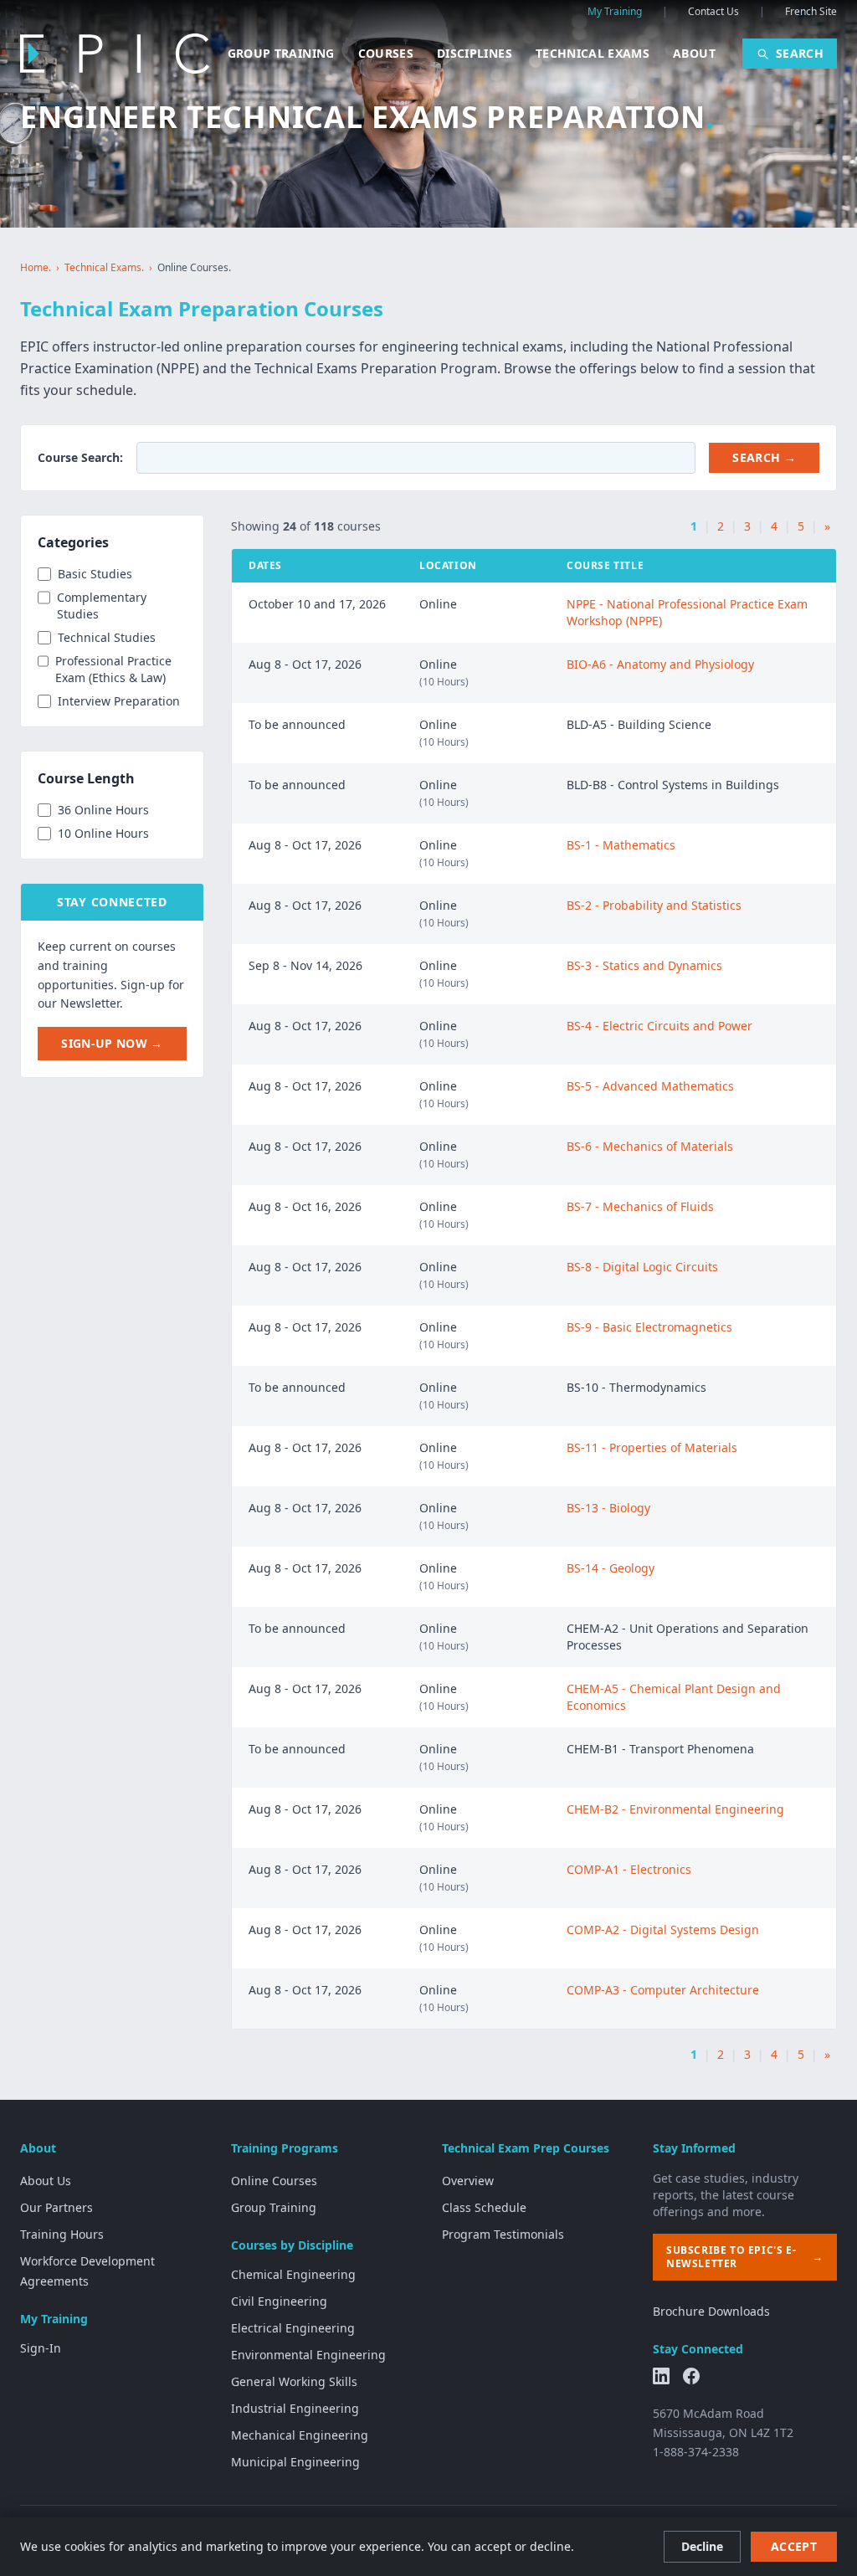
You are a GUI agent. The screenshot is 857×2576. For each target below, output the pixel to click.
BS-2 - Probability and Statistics (654, 905)
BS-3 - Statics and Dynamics (644, 965)
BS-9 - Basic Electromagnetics (649, 1327)
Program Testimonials (503, 2234)
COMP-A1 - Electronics (629, 1869)
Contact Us (713, 12)
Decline (702, 2546)
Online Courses (274, 2181)
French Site (811, 12)
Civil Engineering (279, 2301)
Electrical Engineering (293, 2328)
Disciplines (475, 53)
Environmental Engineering (308, 2355)
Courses (386, 53)
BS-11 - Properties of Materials (652, 1447)
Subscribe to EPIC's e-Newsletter (745, 2257)
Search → (764, 457)
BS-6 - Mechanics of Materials (650, 1146)
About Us (46, 2181)
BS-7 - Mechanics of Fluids (640, 1206)
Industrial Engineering (295, 2408)
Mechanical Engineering (300, 2435)
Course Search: (80, 457)
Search (800, 53)
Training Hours (62, 2234)
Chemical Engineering (293, 2274)
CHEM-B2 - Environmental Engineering (675, 1809)
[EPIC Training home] (115, 54)
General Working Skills (294, 2381)
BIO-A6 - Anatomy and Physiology (660, 664)
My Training (615, 12)
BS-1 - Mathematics (621, 845)
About (694, 53)
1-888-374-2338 (696, 2452)
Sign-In (41, 2348)
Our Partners (56, 2207)
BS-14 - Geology (611, 1568)
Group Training (281, 53)
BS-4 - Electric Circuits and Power (659, 1026)
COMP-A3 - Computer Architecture (663, 1990)
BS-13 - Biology (608, 1508)
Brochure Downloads (711, 2311)
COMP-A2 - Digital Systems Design (663, 1929)
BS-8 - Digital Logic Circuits (642, 1267)
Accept (794, 2546)
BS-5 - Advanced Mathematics (650, 1086)
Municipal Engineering (295, 2462)
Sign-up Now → (112, 1043)
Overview (468, 2181)
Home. (36, 268)
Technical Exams (593, 53)
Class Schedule (484, 2207)
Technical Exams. (104, 268)
